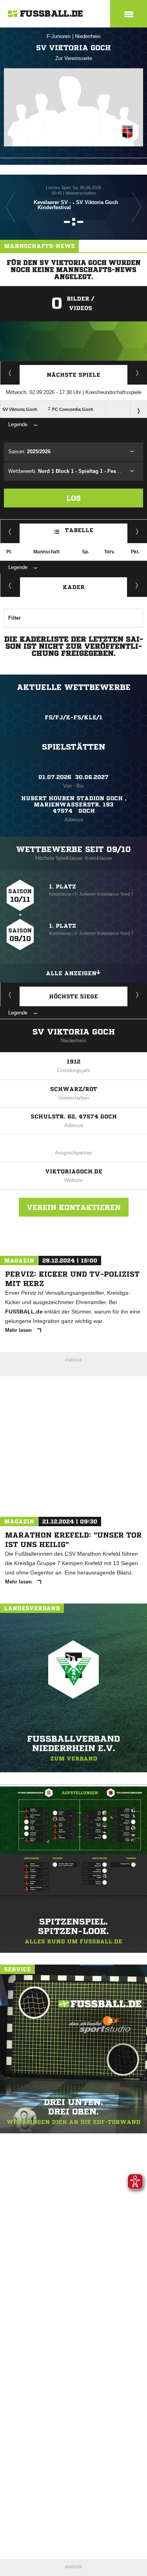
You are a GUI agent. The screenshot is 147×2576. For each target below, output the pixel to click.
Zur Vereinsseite (74, 58)
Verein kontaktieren (74, 1207)
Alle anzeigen (71, 973)
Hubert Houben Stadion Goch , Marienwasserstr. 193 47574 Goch (74, 805)
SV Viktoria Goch (74, 1032)
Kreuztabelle (10, 531)
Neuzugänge (137, 585)
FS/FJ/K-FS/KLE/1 (73, 717)
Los (73, 498)
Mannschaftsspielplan (10, 373)
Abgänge (10, 585)
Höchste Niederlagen (10, 994)
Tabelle (79, 530)
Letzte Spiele (137, 373)
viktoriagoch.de (74, 1171)
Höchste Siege (73, 996)
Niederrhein (88, 36)
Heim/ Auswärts (137, 531)
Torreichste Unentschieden (137, 994)
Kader (74, 587)
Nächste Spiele (73, 375)
